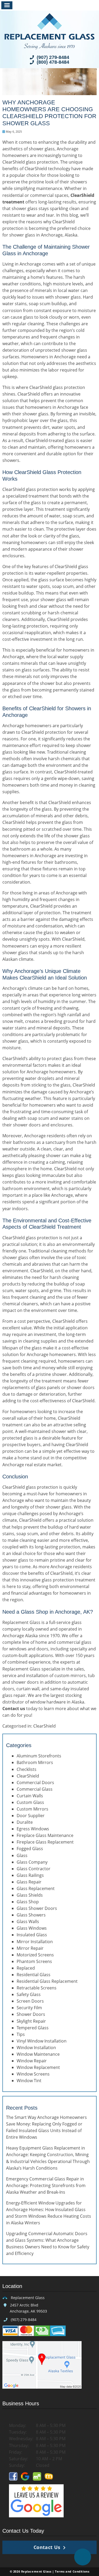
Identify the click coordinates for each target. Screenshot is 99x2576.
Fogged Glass (30, 1849)
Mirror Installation (35, 1942)
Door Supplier (31, 1816)
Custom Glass (30, 1802)
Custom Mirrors (32, 1809)
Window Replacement (38, 2067)
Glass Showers (31, 1915)
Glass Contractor (34, 1869)
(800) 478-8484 (52, 62)
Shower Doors (31, 2014)
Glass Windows (32, 1928)
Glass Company (32, 1862)
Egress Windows (33, 1829)
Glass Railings (30, 1875)
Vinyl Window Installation (42, 2041)
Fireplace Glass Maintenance (45, 1835)
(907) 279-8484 (52, 57)
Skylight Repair (31, 2021)
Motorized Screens (35, 1955)
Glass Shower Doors (37, 1908)
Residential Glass (34, 1975)
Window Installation (36, 2048)
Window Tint (29, 2081)
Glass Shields (30, 1895)
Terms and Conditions (72, 2571)
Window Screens (33, 2074)
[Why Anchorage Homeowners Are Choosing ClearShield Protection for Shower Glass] (49, 92)
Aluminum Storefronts (39, 1756)
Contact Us (47, 2547)
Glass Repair (29, 1882)
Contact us (14, 1709)
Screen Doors (30, 2001)
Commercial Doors (35, 1783)
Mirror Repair (30, 1948)
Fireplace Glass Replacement (45, 1842)
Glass (22, 1855)
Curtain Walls (30, 1796)
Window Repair (32, 2061)
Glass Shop (28, 1902)
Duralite (25, 1822)
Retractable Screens (37, 1988)
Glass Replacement (36, 1888)
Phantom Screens (34, 1961)
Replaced (26, 1968)
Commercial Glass (35, 1789)
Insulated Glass (32, 1935)
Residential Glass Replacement (47, 1981)
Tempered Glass (33, 2028)
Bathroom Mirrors (35, 1762)
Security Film (29, 2008)
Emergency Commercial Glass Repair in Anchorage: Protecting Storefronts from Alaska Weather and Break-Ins (46, 2185)
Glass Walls (28, 1921)
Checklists (27, 1769)
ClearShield (44, 1726)
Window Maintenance (38, 2054)
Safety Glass (29, 1994)
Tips (21, 2034)
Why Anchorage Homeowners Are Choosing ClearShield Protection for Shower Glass (49, 113)
